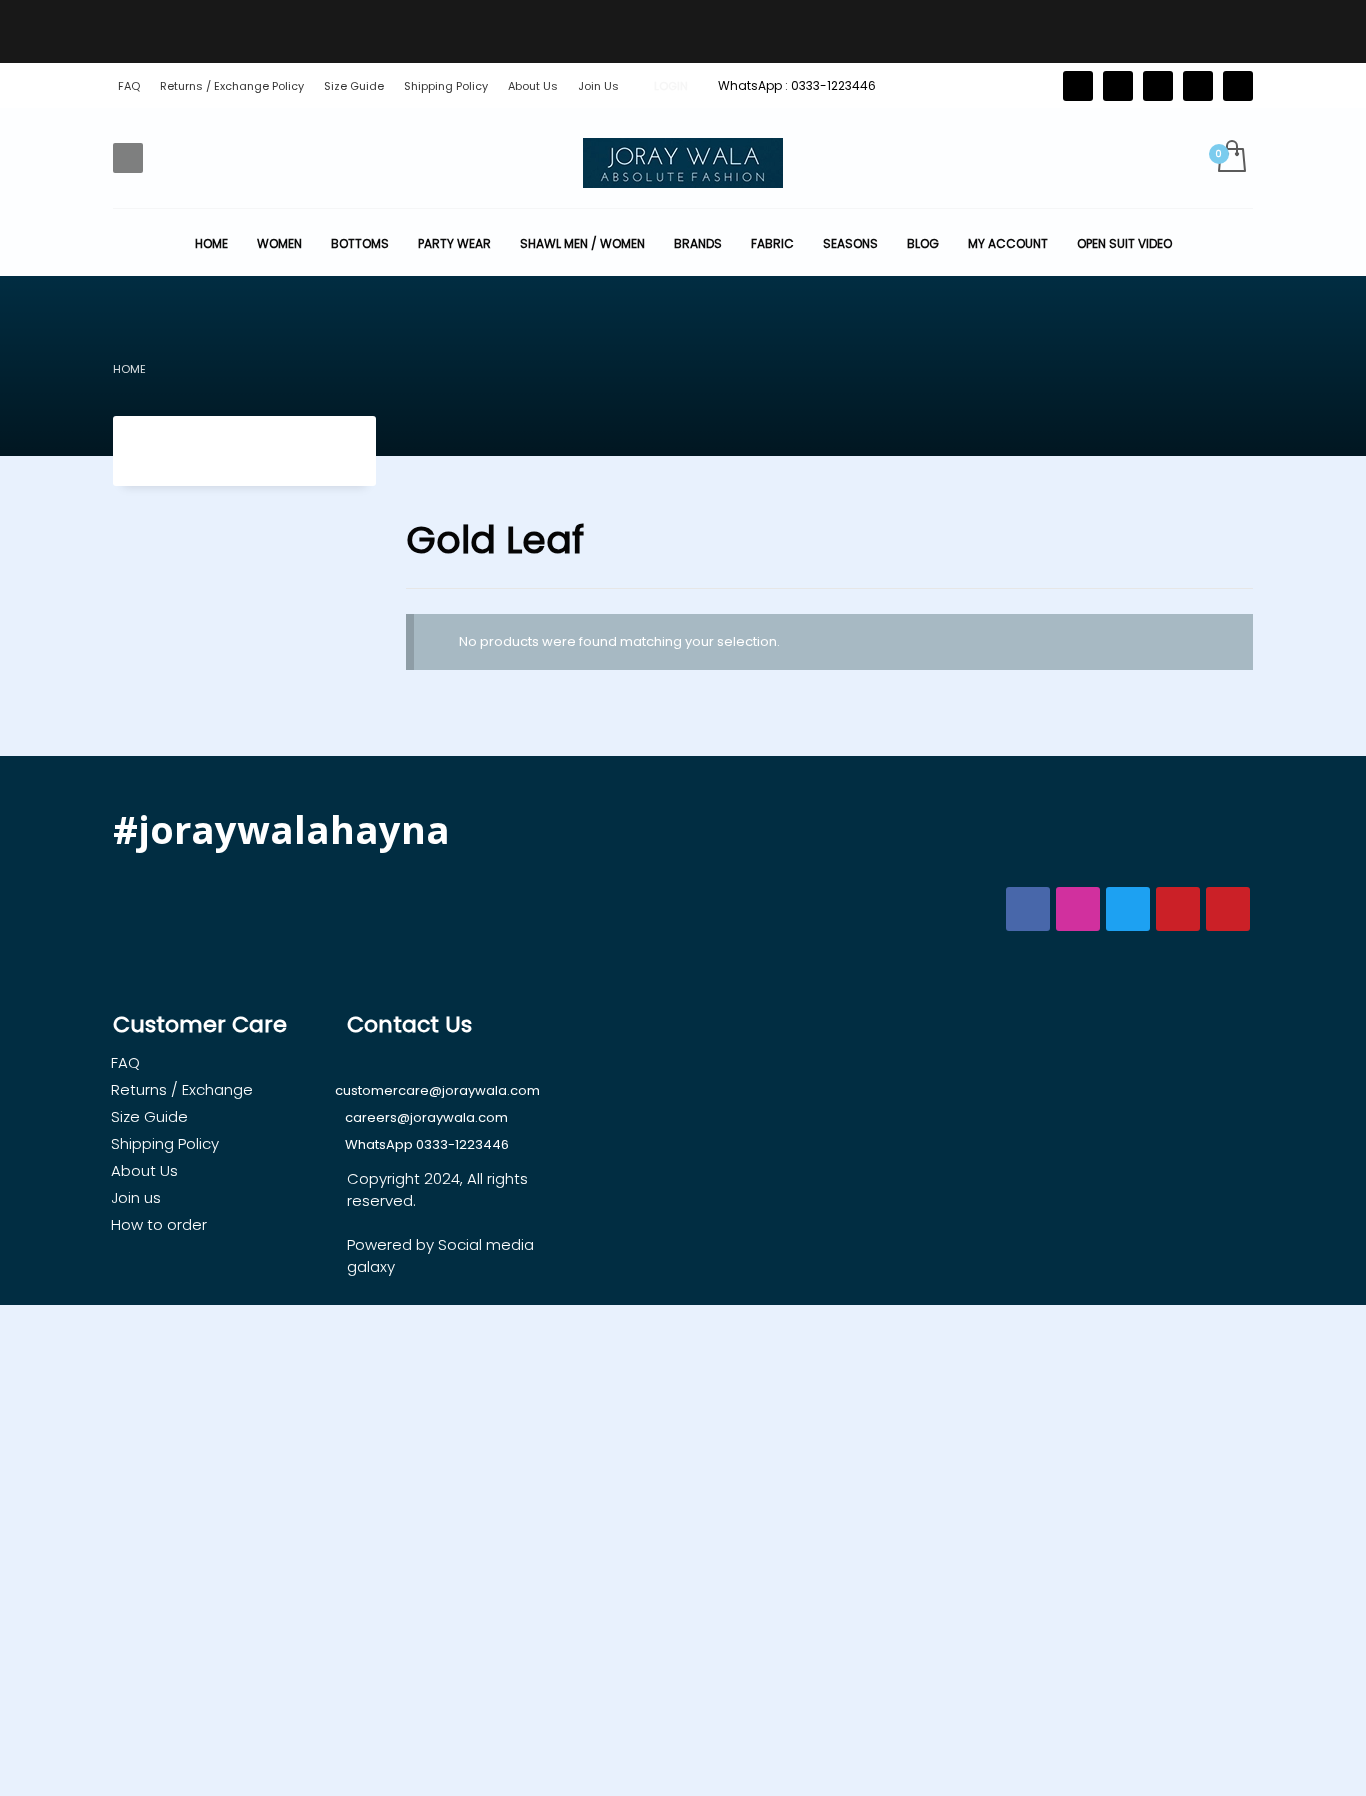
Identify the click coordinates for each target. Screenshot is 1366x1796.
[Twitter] (1078, 86)
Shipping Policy (446, 86)
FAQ (129, 86)
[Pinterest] (1158, 86)
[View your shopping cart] (1230, 158)
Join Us (598, 86)
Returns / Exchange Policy (232, 86)
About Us (533, 86)
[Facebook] (1118, 86)
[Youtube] (1238, 86)
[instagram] (1198, 86)
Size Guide (354, 86)
